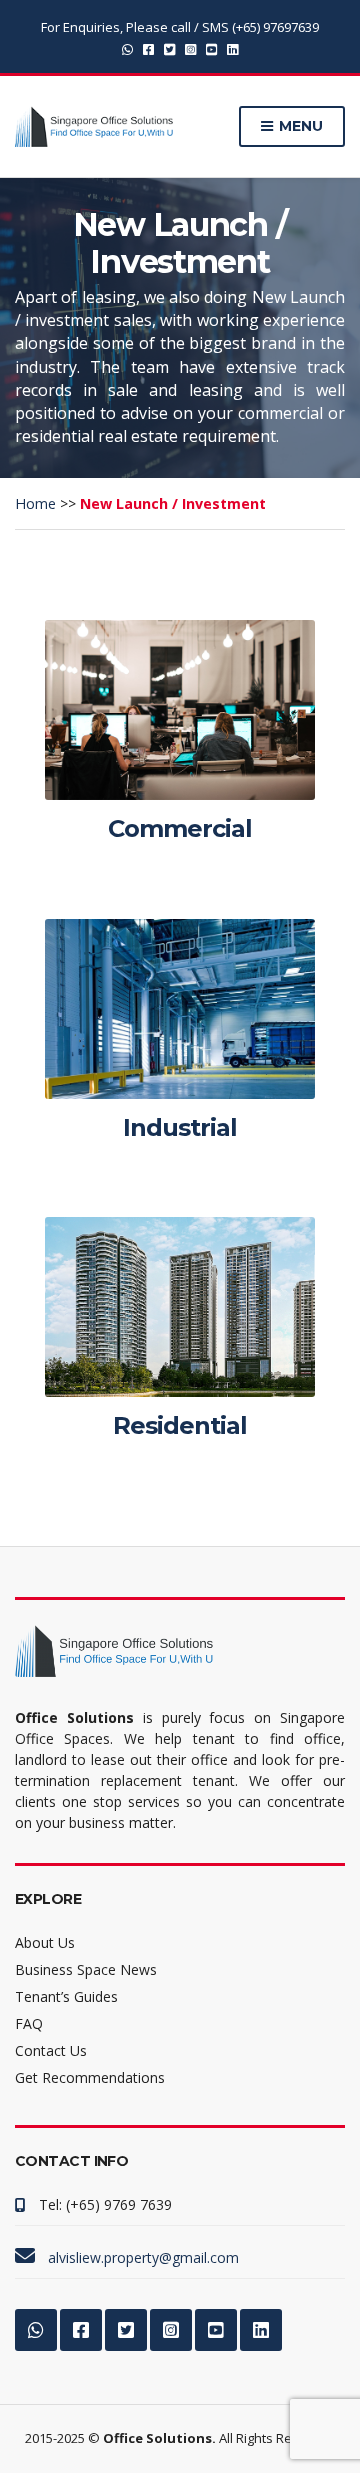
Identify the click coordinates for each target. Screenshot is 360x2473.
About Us (45, 1942)
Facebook (148, 48)
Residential (180, 1425)
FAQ (29, 2023)
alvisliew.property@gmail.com (143, 2257)
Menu (299, 126)
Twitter (169, 48)
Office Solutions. (159, 2438)
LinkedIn (232, 48)
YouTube (211, 48)
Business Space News (86, 1969)
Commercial (180, 828)
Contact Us (51, 2050)
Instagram (190, 48)
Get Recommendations (90, 2077)
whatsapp (127, 48)
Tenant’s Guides (66, 1996)
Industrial (180, 1127)
